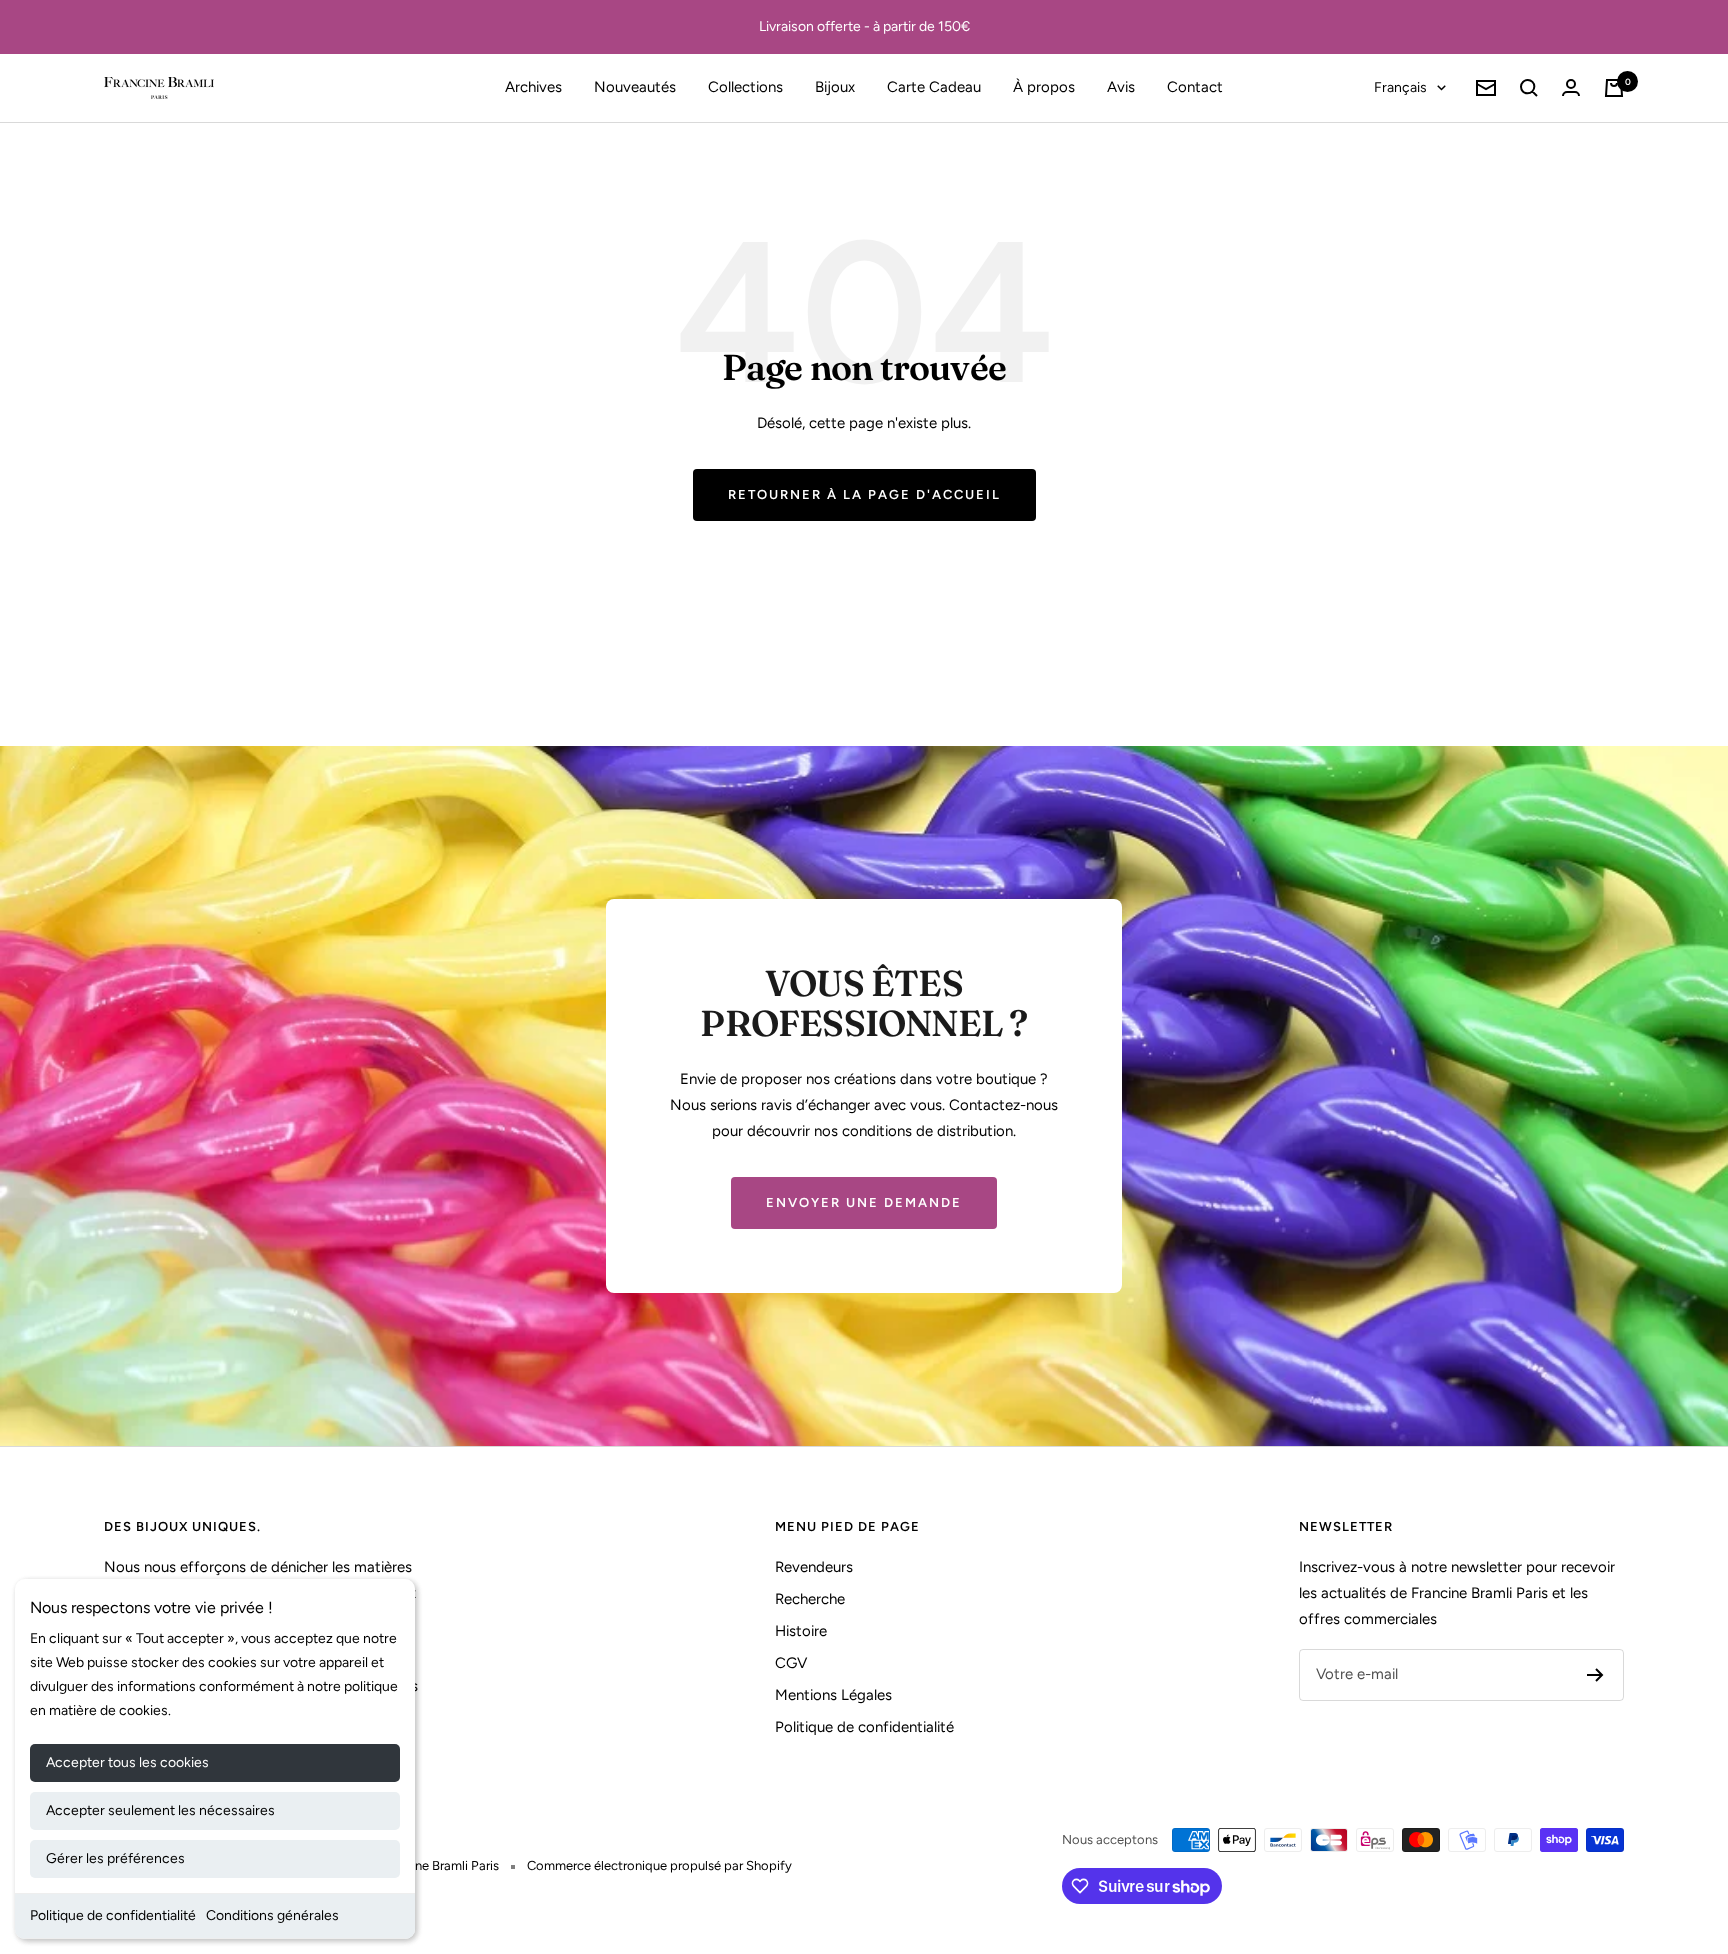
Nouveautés (635, 87)
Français (1400, 87)
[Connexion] (1571, 87)
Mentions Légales (833, 1695)
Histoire (801, 1631)
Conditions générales (272, 1915)
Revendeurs (814, 1567)
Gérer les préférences (115, 1858)
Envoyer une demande (864, 1202)
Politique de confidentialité (113, 1915)
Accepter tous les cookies (127, 1762)
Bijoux (835, 87)
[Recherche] (1529, 88)
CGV (791, 1663)
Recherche (810, 1599)
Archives (533, 87)
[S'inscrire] (1595, 1675)
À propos (1044, 87)
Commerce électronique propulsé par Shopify (659, 1865)
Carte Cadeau (934, 87)
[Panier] (1614, 88)
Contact (1195, 87)
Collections (745, 87)
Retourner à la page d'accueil (864, 494)
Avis (1121, 87)
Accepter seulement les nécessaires (160, 1810)
